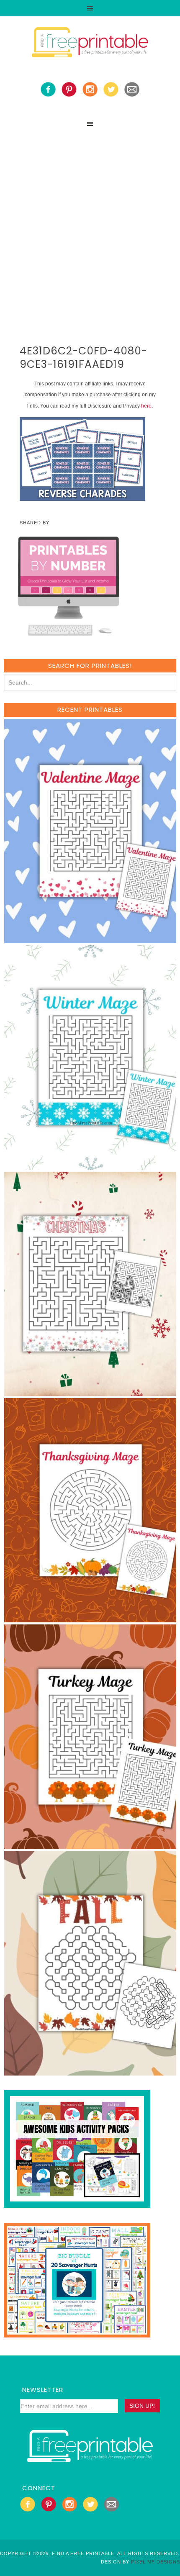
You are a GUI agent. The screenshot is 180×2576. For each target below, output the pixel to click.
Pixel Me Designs (156, 2562)
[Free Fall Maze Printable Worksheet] (91, 2072)
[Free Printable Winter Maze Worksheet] (91, 1166)
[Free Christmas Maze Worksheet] (91, 1392)
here (146, 406)
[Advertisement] (90, 226)
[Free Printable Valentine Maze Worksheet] (91, 939)
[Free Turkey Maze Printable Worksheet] (91, 1845)
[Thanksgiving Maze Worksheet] (91, 1618)
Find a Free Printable (90, 44)
